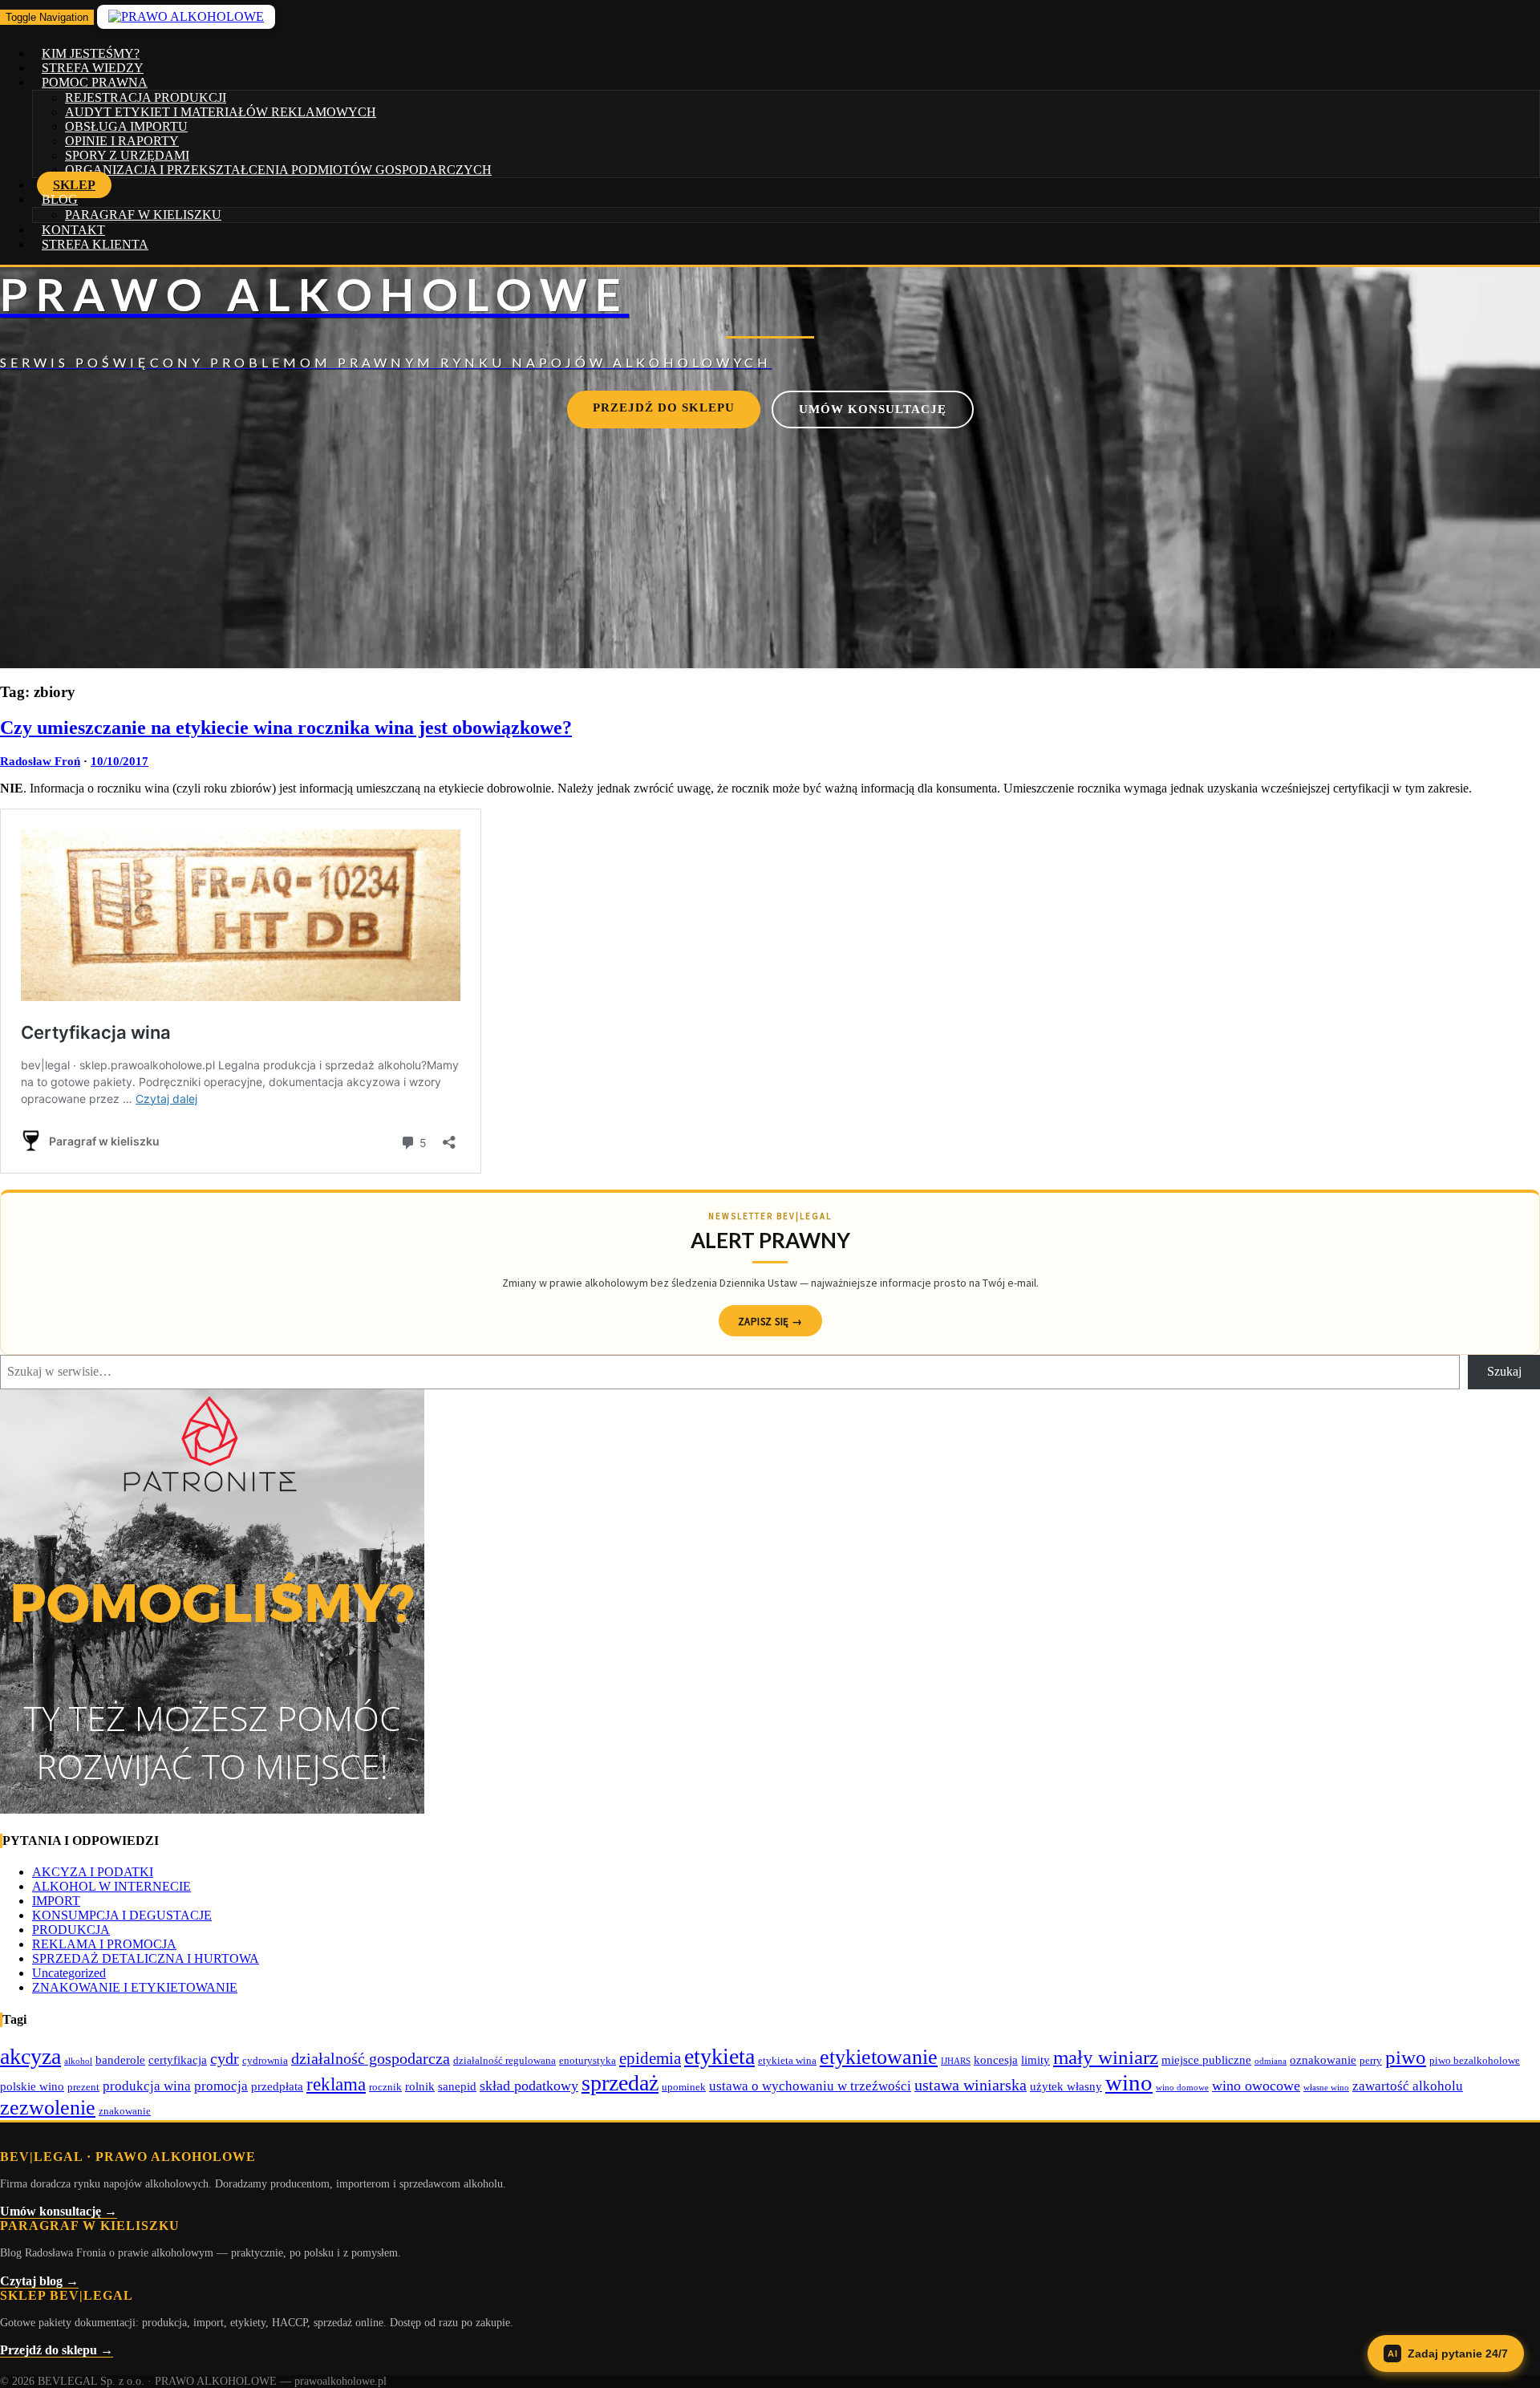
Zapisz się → (770, 1322)
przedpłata (277, 2086)
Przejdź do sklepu (664, 407)
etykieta (719, 2056)
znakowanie (125, 2111)
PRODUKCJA (71, 1930)
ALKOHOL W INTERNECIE (111, 1886)
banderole (120, 2060)
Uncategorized (69, 1973)
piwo (1406, 2057)
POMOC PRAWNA (95, 82)
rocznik (385, 2087)
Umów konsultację (873, 409)
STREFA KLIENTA (95, 244)
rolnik (420, 2086)
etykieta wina (787, 2060)
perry (1371, 2060)
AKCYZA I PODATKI (93, 1872)
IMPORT (56, 1901)
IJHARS (956, 2061)
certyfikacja (178, 2060)
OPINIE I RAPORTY (122, 141)
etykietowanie (879, 2057)
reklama (336, 2084)
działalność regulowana (505, 2060)
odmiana (1270, 2061)
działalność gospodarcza (371, 2058)
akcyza (30, 2056)
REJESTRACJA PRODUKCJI (146, 97)
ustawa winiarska (971, 2085)
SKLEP (74, 185)
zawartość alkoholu (1408, 2086)
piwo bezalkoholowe (1475, 2060)
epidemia (650, 2058)
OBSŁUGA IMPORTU (126, 126)
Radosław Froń (40, 761)
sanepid (457, 2086)
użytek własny (1066, 2086)
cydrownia (265, 2060)
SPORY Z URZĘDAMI (127, 155)
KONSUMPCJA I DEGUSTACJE (122, 1915)
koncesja (996, 2060)
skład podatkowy (529, 2086)
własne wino (1326, 2088)
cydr (225, 2058)
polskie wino (32, 2086)
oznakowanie (1323, 2060)
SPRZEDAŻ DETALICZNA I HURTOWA (146, 1958)
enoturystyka (588, 2060)
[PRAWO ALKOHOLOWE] (770, 318)
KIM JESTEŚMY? (91, 53)
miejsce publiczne (1206, 2060)
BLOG (60, 199)
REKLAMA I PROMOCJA (104, 1944)
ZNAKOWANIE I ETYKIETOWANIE (135, 1987)
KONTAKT (73, 230)
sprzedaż (620, 2083)
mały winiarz (1106, 2057)
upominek (684, 2087)
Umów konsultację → (59, 2211)
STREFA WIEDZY (93, 68)
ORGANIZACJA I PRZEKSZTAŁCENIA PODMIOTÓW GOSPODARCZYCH (278, 170)
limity (1035, 2060)
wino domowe (1182, 2088)
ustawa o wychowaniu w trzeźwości (810, 2086)
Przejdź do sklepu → (57, 2350)
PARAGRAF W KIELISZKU (143, 215)
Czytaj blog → (39, 2281)
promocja (221, 2086)
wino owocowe (1256, 2086)
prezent (83, 2087)
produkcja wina (147, 2086)
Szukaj (1504, 1371)
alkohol (78, 2061)
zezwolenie (48, 2108)
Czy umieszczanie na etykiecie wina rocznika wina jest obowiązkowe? (286, 728)
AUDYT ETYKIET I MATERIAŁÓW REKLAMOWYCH (221, 112)
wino (1129, 2082)
